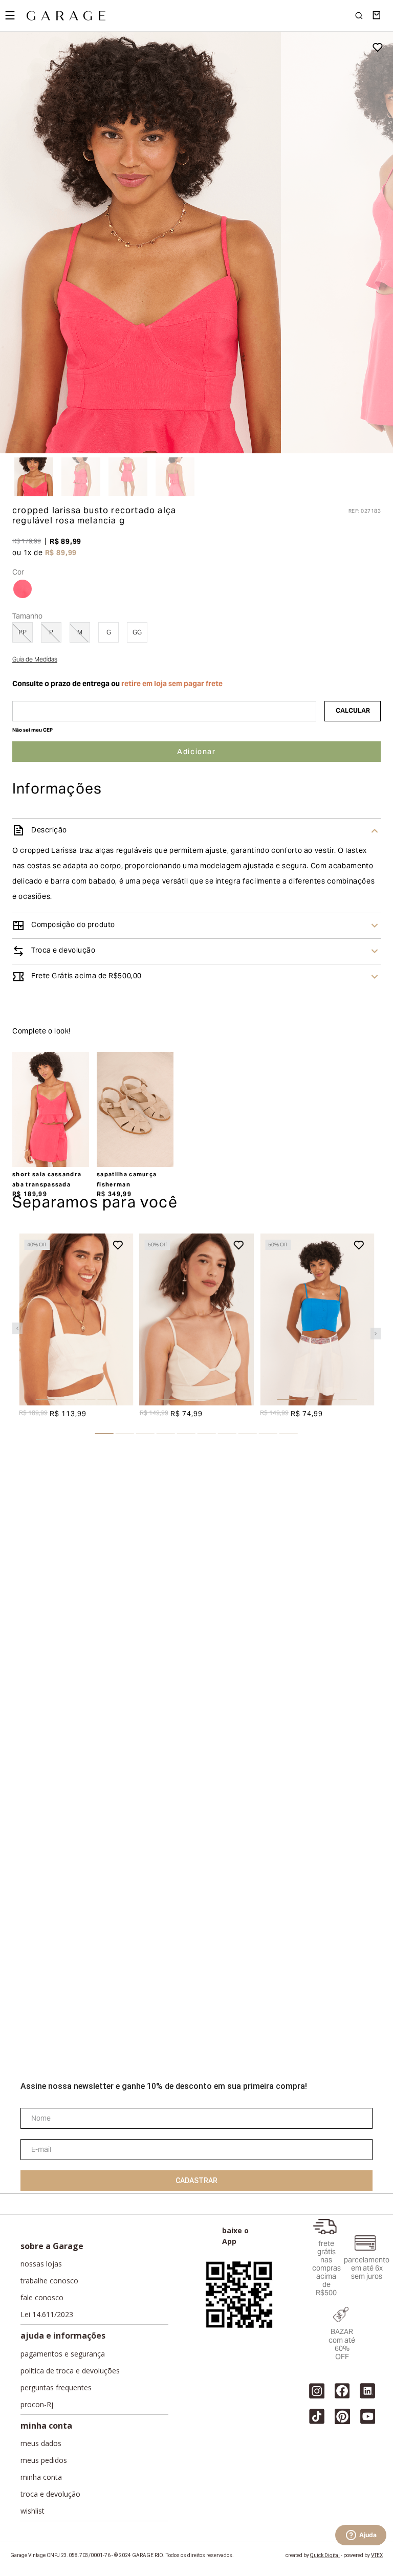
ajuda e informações (49, 2458)
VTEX (377, 2563)
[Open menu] (10, 15)
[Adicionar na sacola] (196, 919)
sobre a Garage (40, 2436)
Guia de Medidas (35, 829)
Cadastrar (196, 2353)
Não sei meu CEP (32, 899)
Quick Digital (325, 2563)
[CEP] (164, 879)
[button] (23, 757)
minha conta (36, 2480)
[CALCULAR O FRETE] (353, 879)
